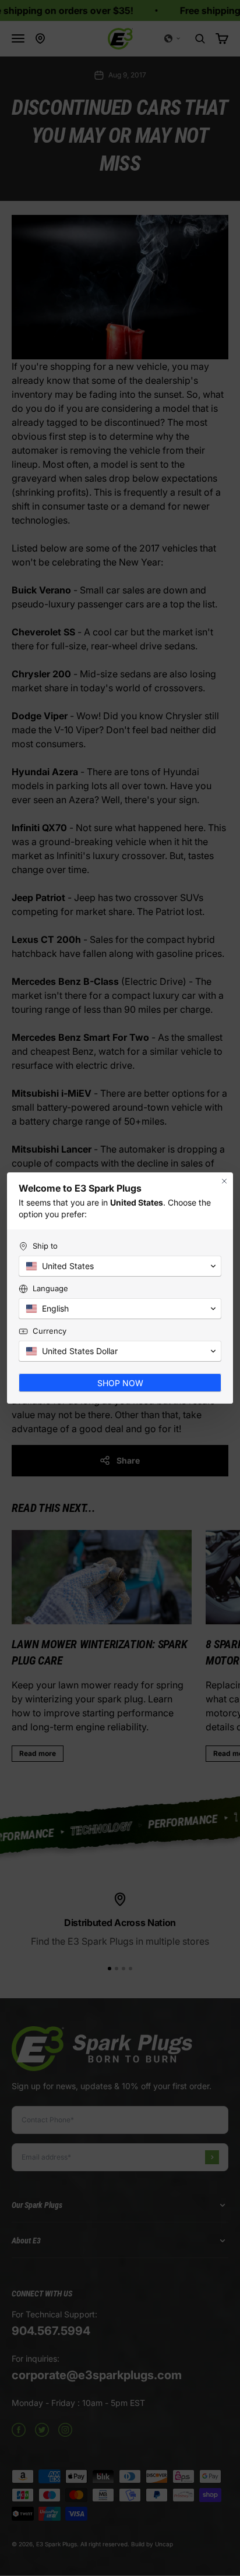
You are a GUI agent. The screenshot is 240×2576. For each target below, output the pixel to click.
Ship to (45, 1246)
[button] (120, 1266)
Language (50, 1288)
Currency (50, 1331)
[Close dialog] (224, 1181)
